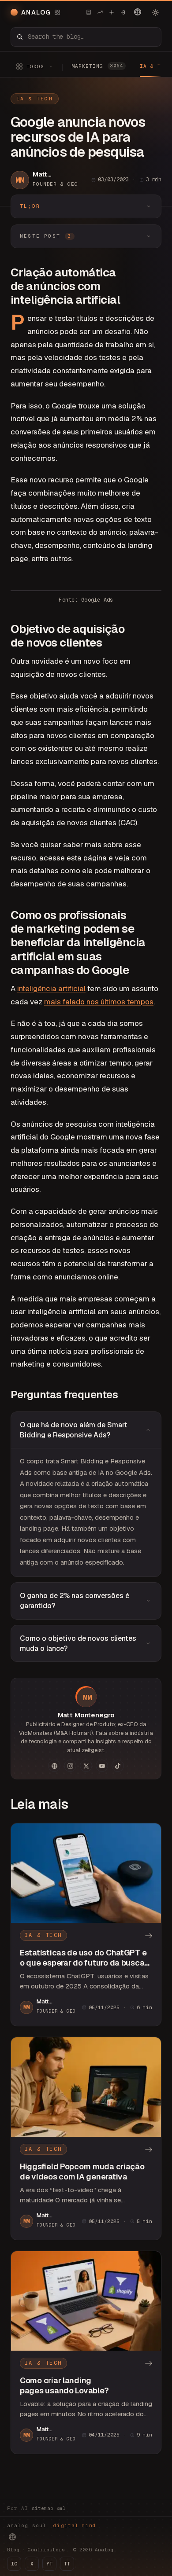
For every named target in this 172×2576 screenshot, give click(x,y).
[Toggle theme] (155, 12)
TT (67, 2564)
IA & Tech (35, 99)
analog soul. (54, 2525)
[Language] (138, 12)
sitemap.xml (49, 2508)
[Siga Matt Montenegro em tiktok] (118, 1766)
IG (14, 2564)
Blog (13, 2550)
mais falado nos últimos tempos (99, 1002)
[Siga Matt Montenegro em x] (86, 1766)
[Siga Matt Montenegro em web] (54, 1766)
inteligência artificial (51, 989)
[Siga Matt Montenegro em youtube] (102, 1766)
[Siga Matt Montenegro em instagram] (70, 1766)
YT (49, 2564)
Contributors (46, 2550)
